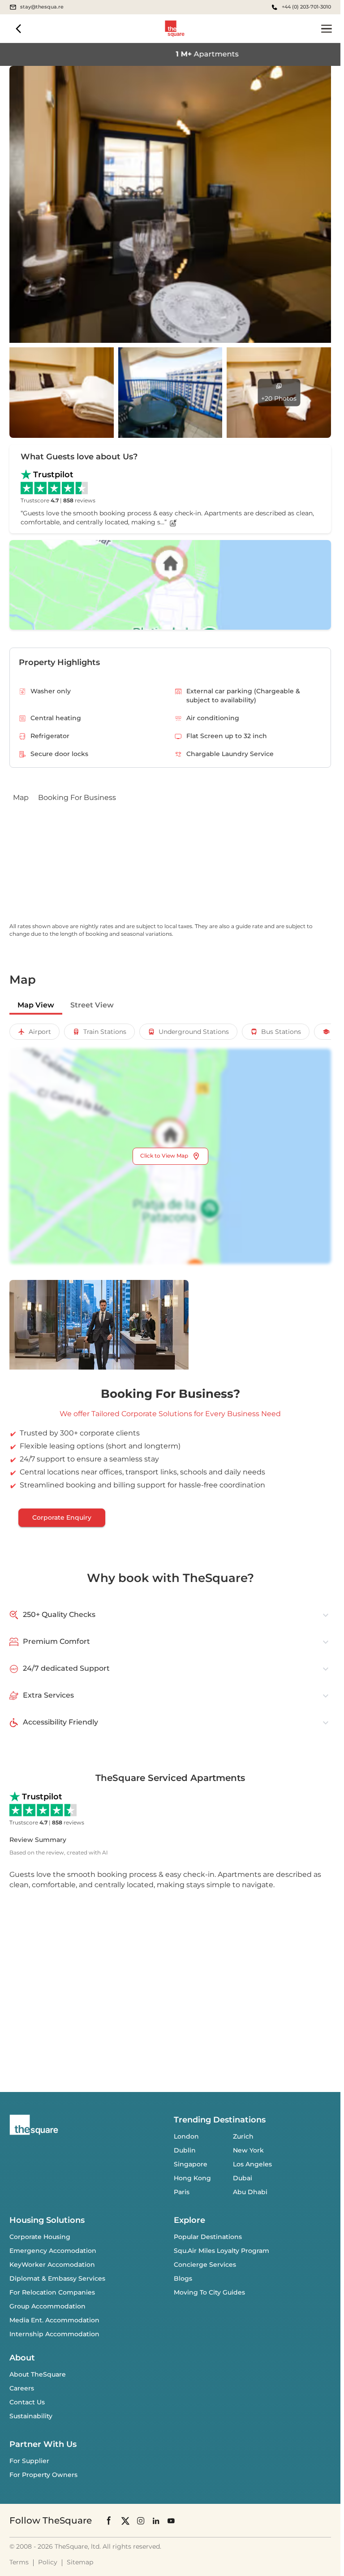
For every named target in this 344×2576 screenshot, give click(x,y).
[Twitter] (125, 2521)
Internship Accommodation (54, 2334)
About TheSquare (38, 2374)
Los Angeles (252, 2164)
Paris (182, 2192)
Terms (19, 2562)
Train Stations (105, 1032)
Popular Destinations (208, 2237)
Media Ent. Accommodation (54, 2320)
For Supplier (29, 2461)
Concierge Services (205, 2265)
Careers (22, 2388)
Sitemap (80, 2562)
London (186, 2136)
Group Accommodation (47, 2306)
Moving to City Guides (209, 2292)
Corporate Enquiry (62, 1517)
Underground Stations (194, 1032)
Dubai (243, 2178)
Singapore (191, 2164)
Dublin (185, 2150)
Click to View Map (164, 1156)
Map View (36, 1005)
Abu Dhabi (250, 2192)
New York (248, 2150)
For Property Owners (43, 2475)
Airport (40, 1032)
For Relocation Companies (52, 2292)
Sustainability (31, 2416)
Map (21, 797)
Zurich (243, 2136)
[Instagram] (141, 2521)
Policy (48, 2562)
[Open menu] (327, 29)
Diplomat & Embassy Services (57, 2278)
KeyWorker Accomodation (52, 2265)
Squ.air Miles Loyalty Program (221, 2251)
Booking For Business (77, 797)
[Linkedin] (156, 2521)
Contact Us (27, 2402)
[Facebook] (109, 2520)
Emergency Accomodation (53, 2251)
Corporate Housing (40, 2237)
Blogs (183, 2278)
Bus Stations (281, 1032)
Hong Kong (192, 2178)
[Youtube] (171, 2521)
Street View (92, 1005)
